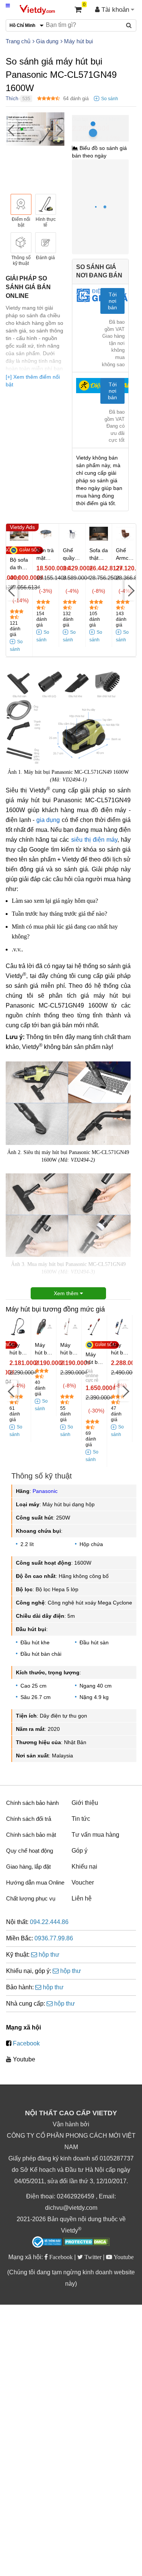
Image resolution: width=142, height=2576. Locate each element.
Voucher (83, 1882)
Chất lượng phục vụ (31, 1898)
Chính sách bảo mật (31, 1835)
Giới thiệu (85, 1803)
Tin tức (81, 1819)
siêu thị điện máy (94, 840)
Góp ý (80, 1851)
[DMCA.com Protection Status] (87, 2243)
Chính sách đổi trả (29, 1819)
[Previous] (11, 130)
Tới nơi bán (112, 301)
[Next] (59, 130)
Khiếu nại (84, 1867)
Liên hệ (82, 1898)
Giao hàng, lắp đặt (28, 1867)
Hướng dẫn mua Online (35, 1882)
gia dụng (48, 820)
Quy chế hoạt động (30, 1851)
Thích (12, 98)
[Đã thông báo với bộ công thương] (47, 2242)
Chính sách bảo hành (32, 1803)
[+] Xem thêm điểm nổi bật (33, 381)
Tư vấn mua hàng (95, 1835)
